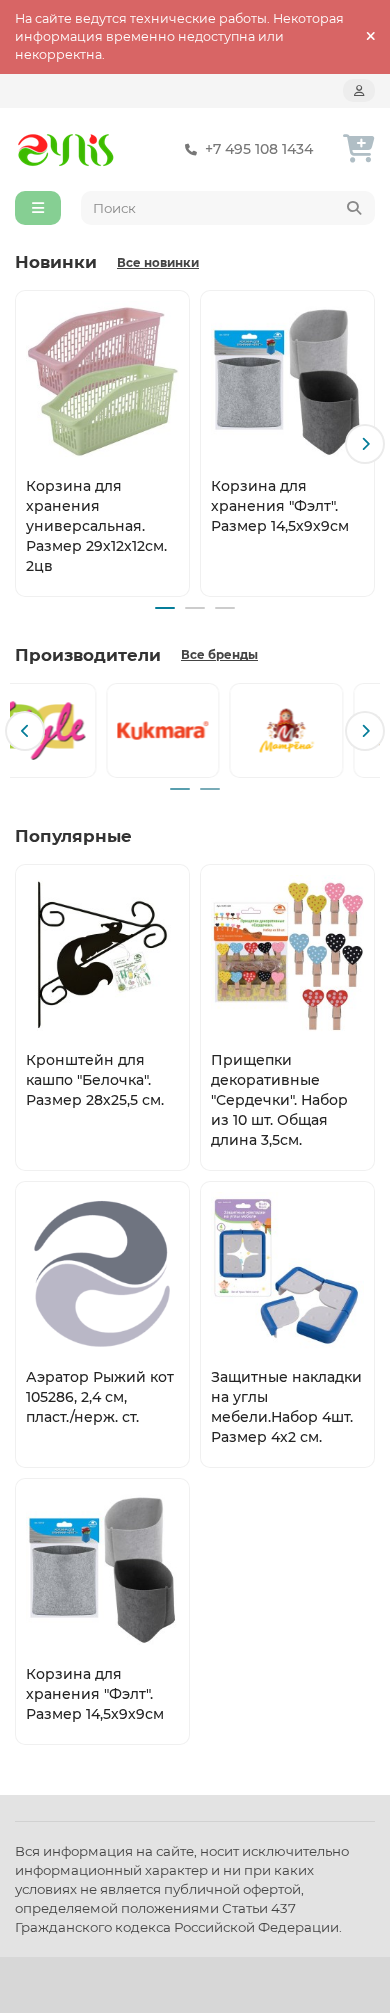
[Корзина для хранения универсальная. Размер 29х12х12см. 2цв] (102, 381)
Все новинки (158, 263)
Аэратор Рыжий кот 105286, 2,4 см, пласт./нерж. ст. (100, 1397)
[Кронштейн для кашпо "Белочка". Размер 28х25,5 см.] (102, 955)
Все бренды (219, 655)
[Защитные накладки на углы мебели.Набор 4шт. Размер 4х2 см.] (287, 1272)
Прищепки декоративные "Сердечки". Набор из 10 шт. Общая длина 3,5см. (279, 1100)
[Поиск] (354, 208)
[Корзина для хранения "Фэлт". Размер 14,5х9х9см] (287, 381)
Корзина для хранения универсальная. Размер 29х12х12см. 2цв (96, 526)
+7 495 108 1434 (259, 149)
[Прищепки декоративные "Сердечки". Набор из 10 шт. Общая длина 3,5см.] (287, 955)
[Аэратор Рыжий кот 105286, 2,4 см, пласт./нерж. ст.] (102, 1272)
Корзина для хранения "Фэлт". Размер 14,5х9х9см (280, 506)
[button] (25, 444)
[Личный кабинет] (359, 90)
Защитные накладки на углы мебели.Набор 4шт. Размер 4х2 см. (286, 1407)
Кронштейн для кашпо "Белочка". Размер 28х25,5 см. (95, 1080)
